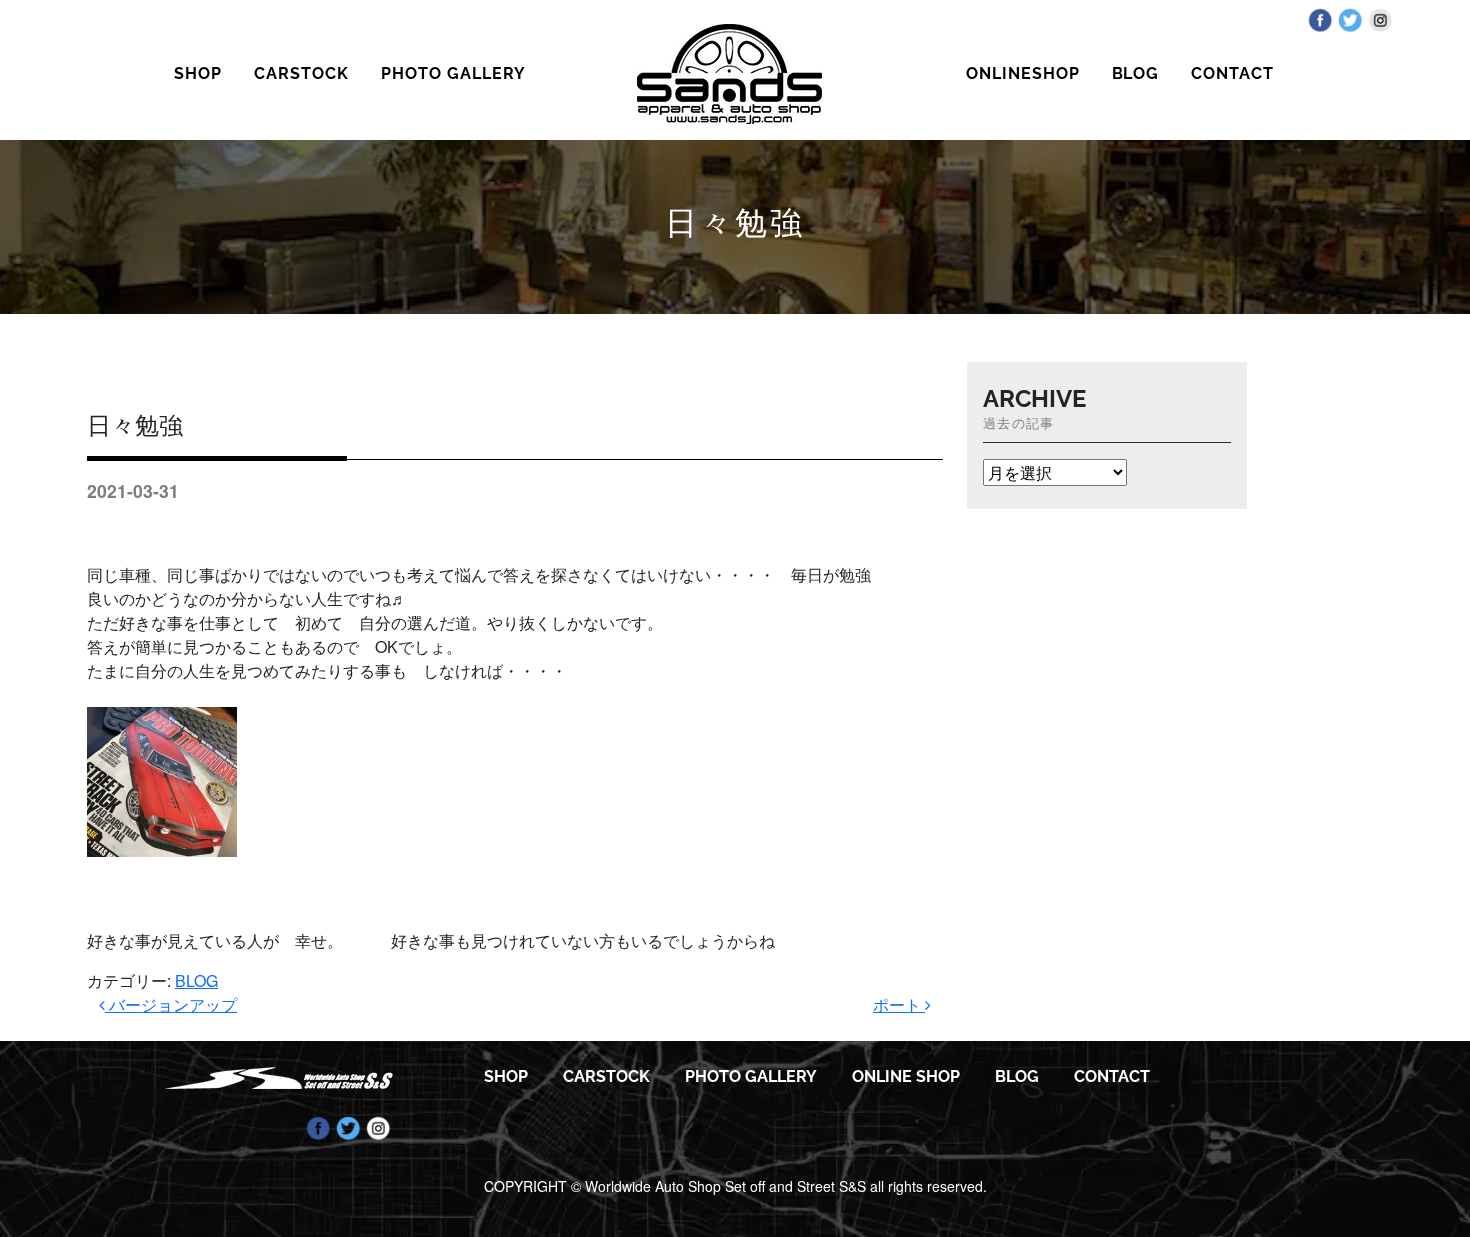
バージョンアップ (171, 1004)
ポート (899, 1004)
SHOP (198, 73)
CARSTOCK (301, 73)
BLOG (1136, 73)
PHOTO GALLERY (453, 73)
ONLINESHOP (1023, 73)
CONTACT (1232, 73)
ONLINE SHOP (906, 1076)
